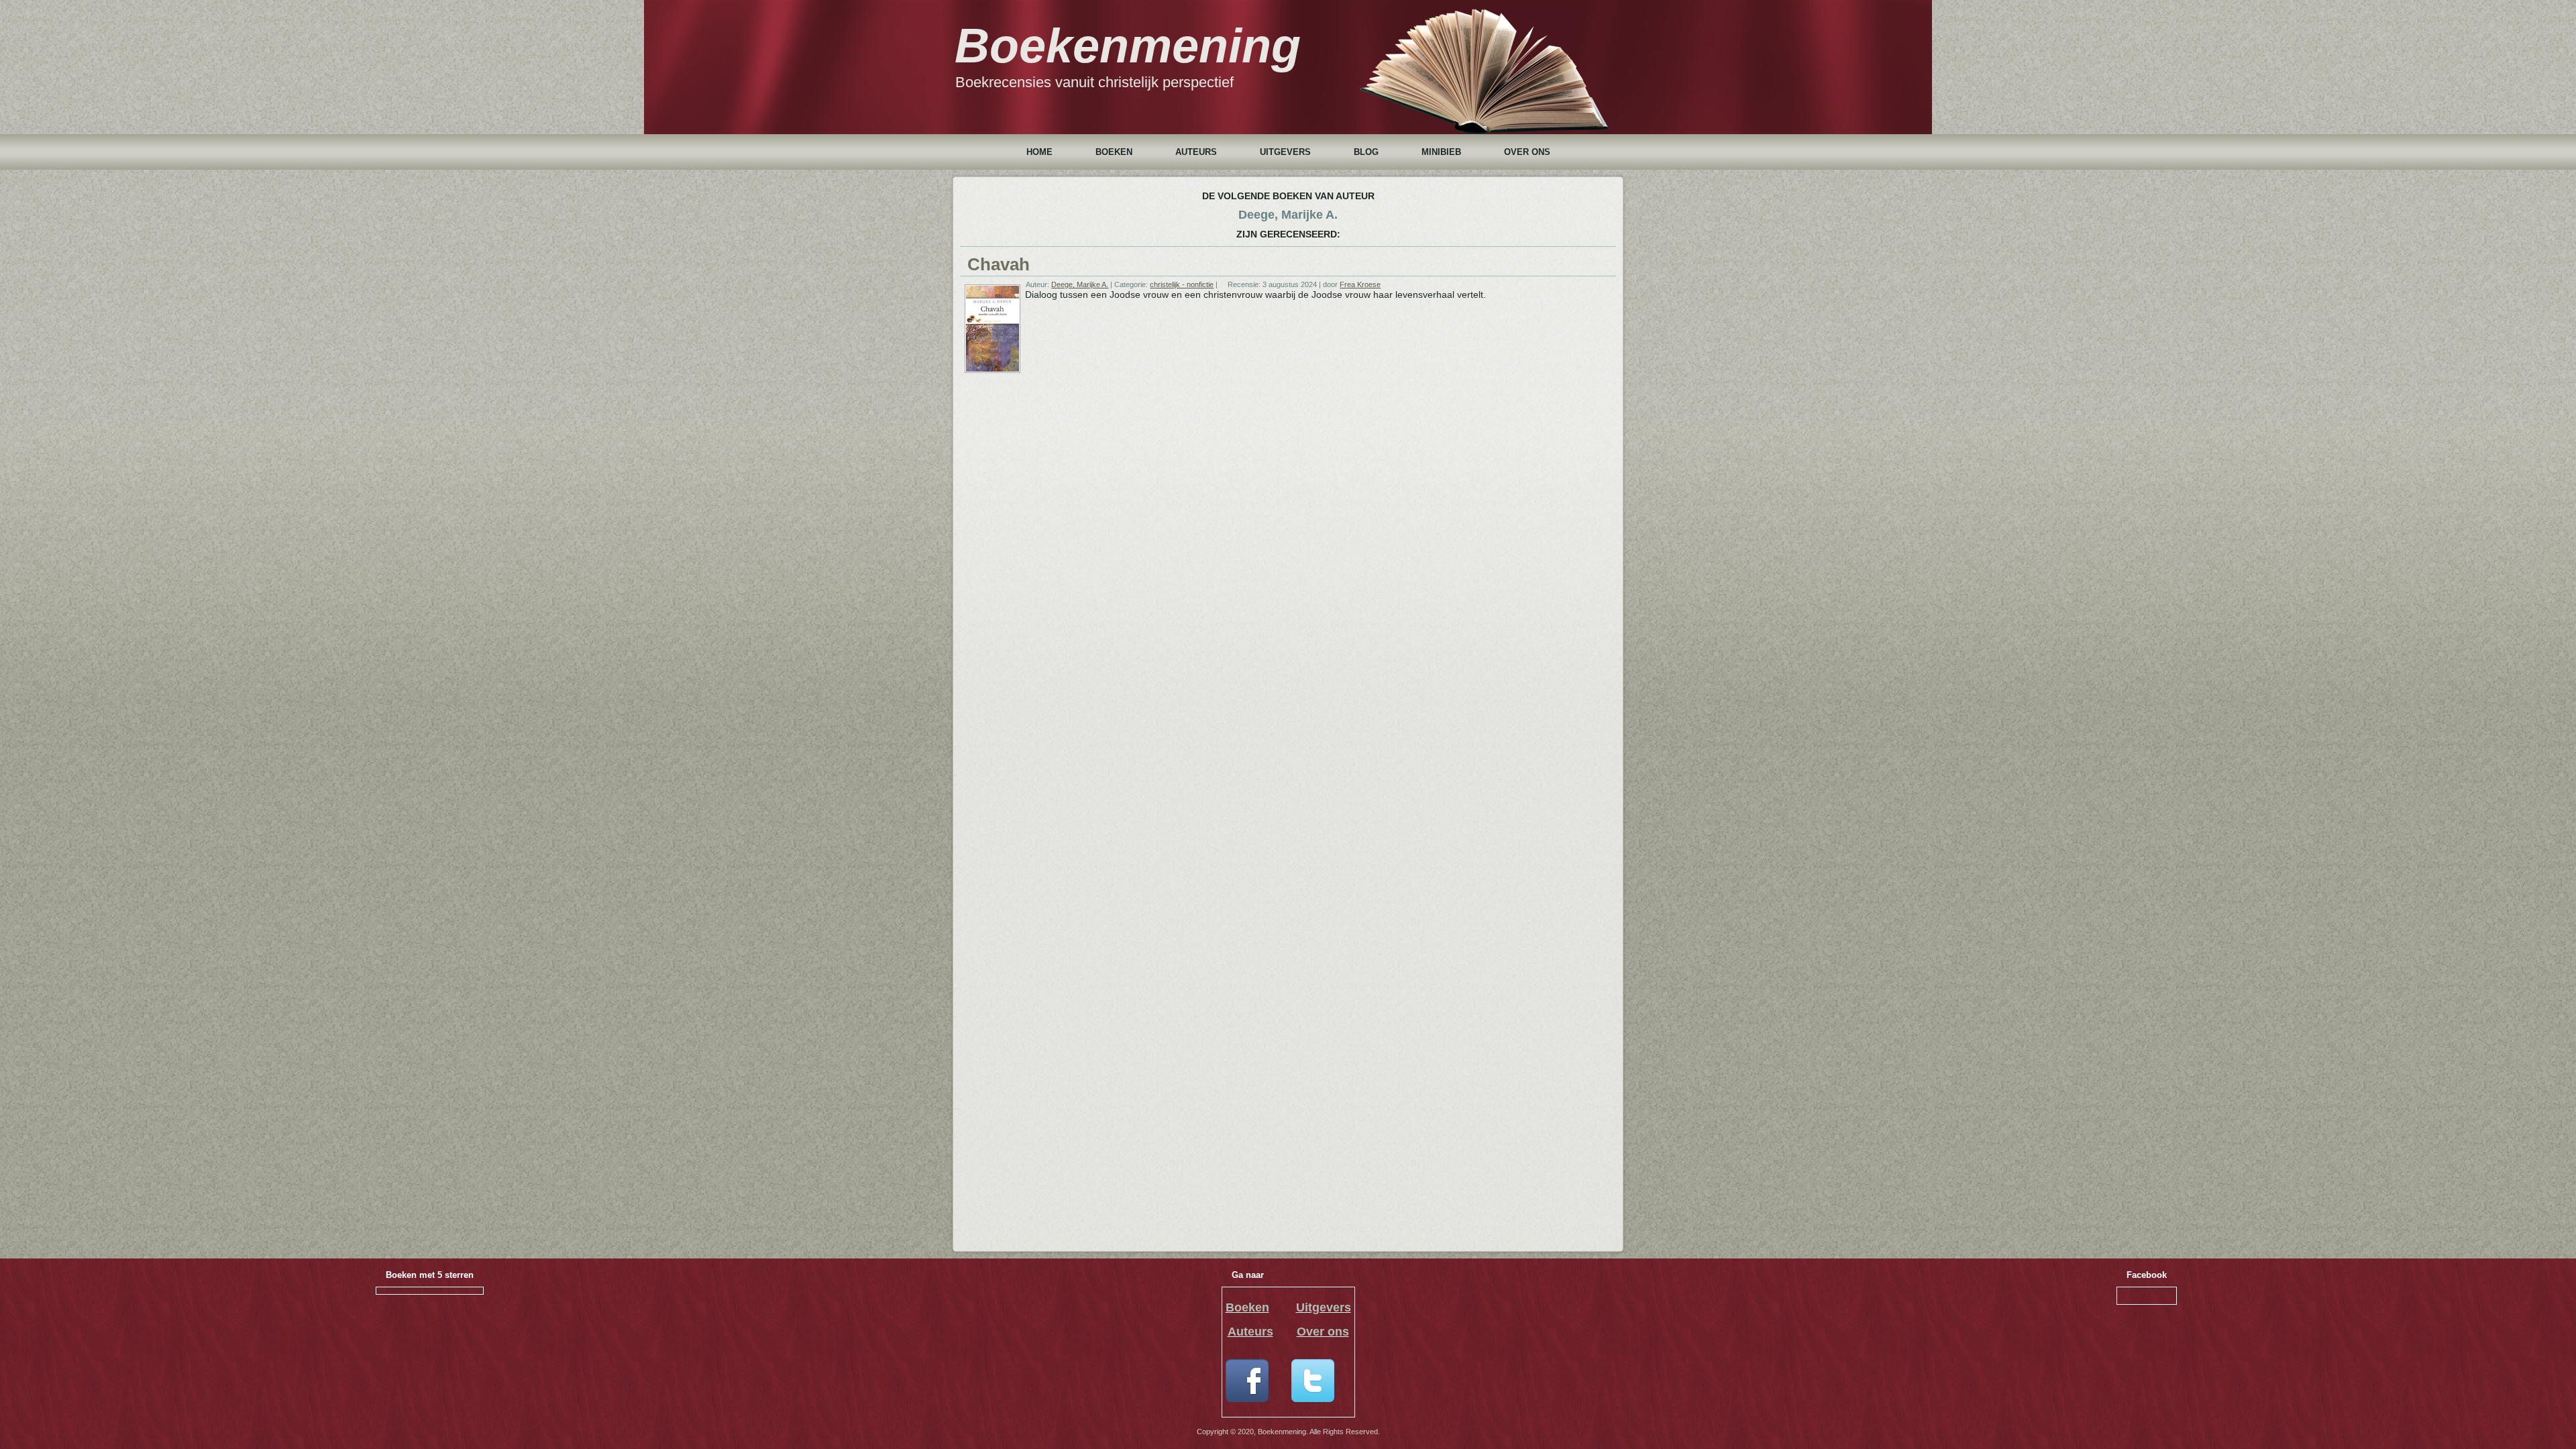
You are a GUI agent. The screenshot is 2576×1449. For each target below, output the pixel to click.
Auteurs (1196, 152)
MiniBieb (1441, 152)
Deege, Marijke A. (1080, 284)
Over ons (1527, 152)
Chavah (999, 264)
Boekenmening (1128, 46)
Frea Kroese (1360, 284)
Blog (1366, 152)
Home (1039, 152)
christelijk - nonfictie (1182, 284)
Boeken (1114, 152)
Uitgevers (1285, 152)
